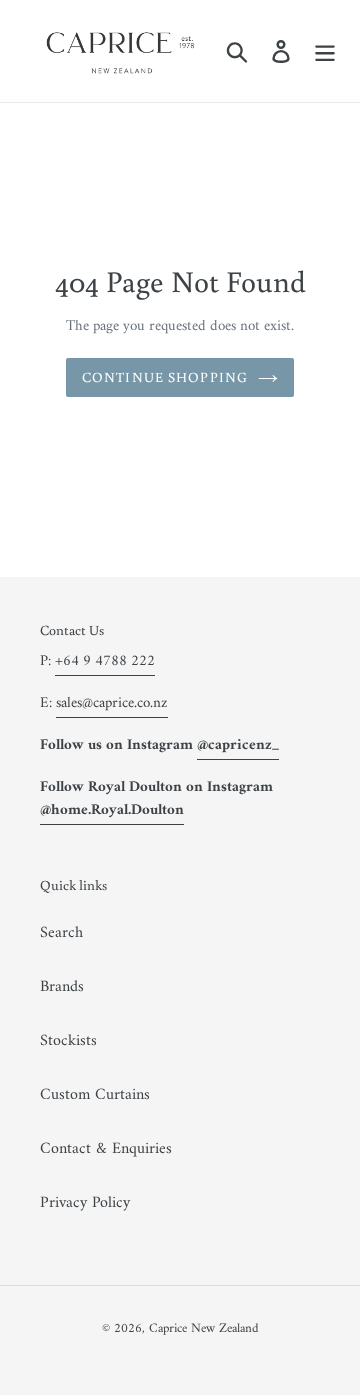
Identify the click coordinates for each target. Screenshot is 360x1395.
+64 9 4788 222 (105, 661)
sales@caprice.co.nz (112, 703)
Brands (62, 987)
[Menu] (325, 51)
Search (61, 933)
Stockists (68, 1041)
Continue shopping (165, 377)
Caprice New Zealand (204, 1328)
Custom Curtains (95, 1095)
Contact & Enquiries (106, 1149)
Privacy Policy (85, 1203)
